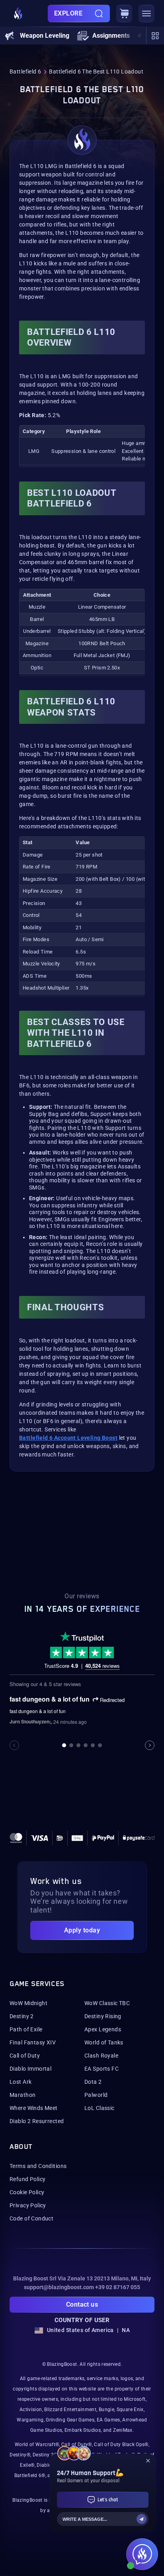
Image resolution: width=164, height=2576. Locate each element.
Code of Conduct (31, 2218)
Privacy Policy (28, 2205)
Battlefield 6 (25, 72)
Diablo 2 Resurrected (37, 2121)
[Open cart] (124, 14)
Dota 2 (93, 2082)
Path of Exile (26, 2029)
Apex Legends (103, 2029)
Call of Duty (25, 2056)
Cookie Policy (27, 2192)
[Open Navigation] (146, 14)
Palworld (96, 2095)
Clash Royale (101, 2056)
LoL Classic (100, 2108)
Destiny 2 (22, 2016)
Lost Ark (20, 2082)
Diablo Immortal (30, 2069)
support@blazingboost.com (59, 2287)
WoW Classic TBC (107, 2003)
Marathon (22, 2095)
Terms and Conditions (38, 2166)
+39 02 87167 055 (118, 2287)
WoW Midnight (28, 2003)
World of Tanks (104, 2042)
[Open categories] (155, 36)
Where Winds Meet (34, 2108)
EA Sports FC (102, 2069)
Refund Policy (27, 2179)
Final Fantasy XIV (33, 2042)
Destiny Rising (103, 2016)
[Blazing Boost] (18, 14)
